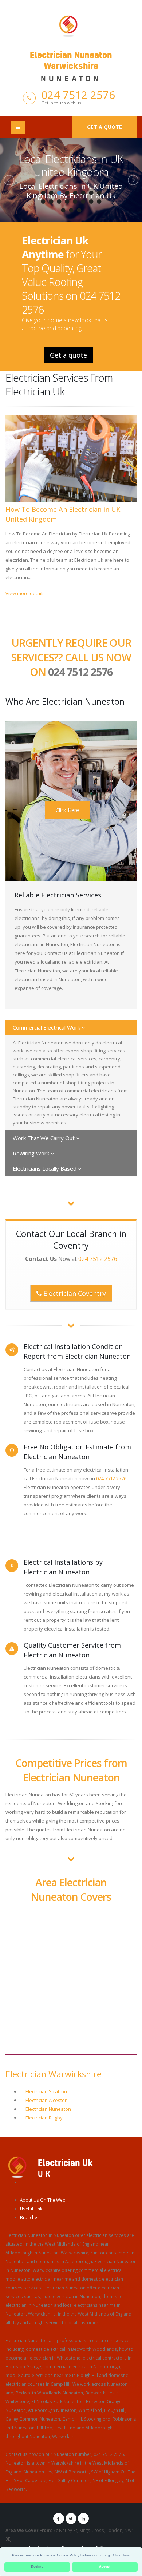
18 (71, 210)
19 (79, 210)
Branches (30, 2217)
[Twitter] (71, 2519)
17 (63, 210)
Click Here (67, 810)
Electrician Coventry (74, 1293)
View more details (25, 593)
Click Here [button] (121, 2555)
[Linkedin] (83, 2519)
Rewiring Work (32, 1153)
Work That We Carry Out (44, 1138)
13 (75, 202)
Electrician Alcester (46, 2100)
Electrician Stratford (47, 2091)
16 (99, 202)
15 (91, 202)
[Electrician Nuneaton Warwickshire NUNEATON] (71, 25)
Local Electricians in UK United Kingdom (71, 165)
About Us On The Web (43, 2200)
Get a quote (104, 127)
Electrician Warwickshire (54, 2074)
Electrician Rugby (44, 2118)
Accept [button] (105, 2567)
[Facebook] (59, 2519)
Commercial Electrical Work (47, 1027)
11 (59, 202)
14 (83, 202)
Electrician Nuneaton (48, 2109)
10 (51, 202)
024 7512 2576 (78, 95)
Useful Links (32, 2209)
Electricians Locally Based (45, 1168)
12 (67, 202)
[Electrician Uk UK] (17, 2166)
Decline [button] (37, 2567)
